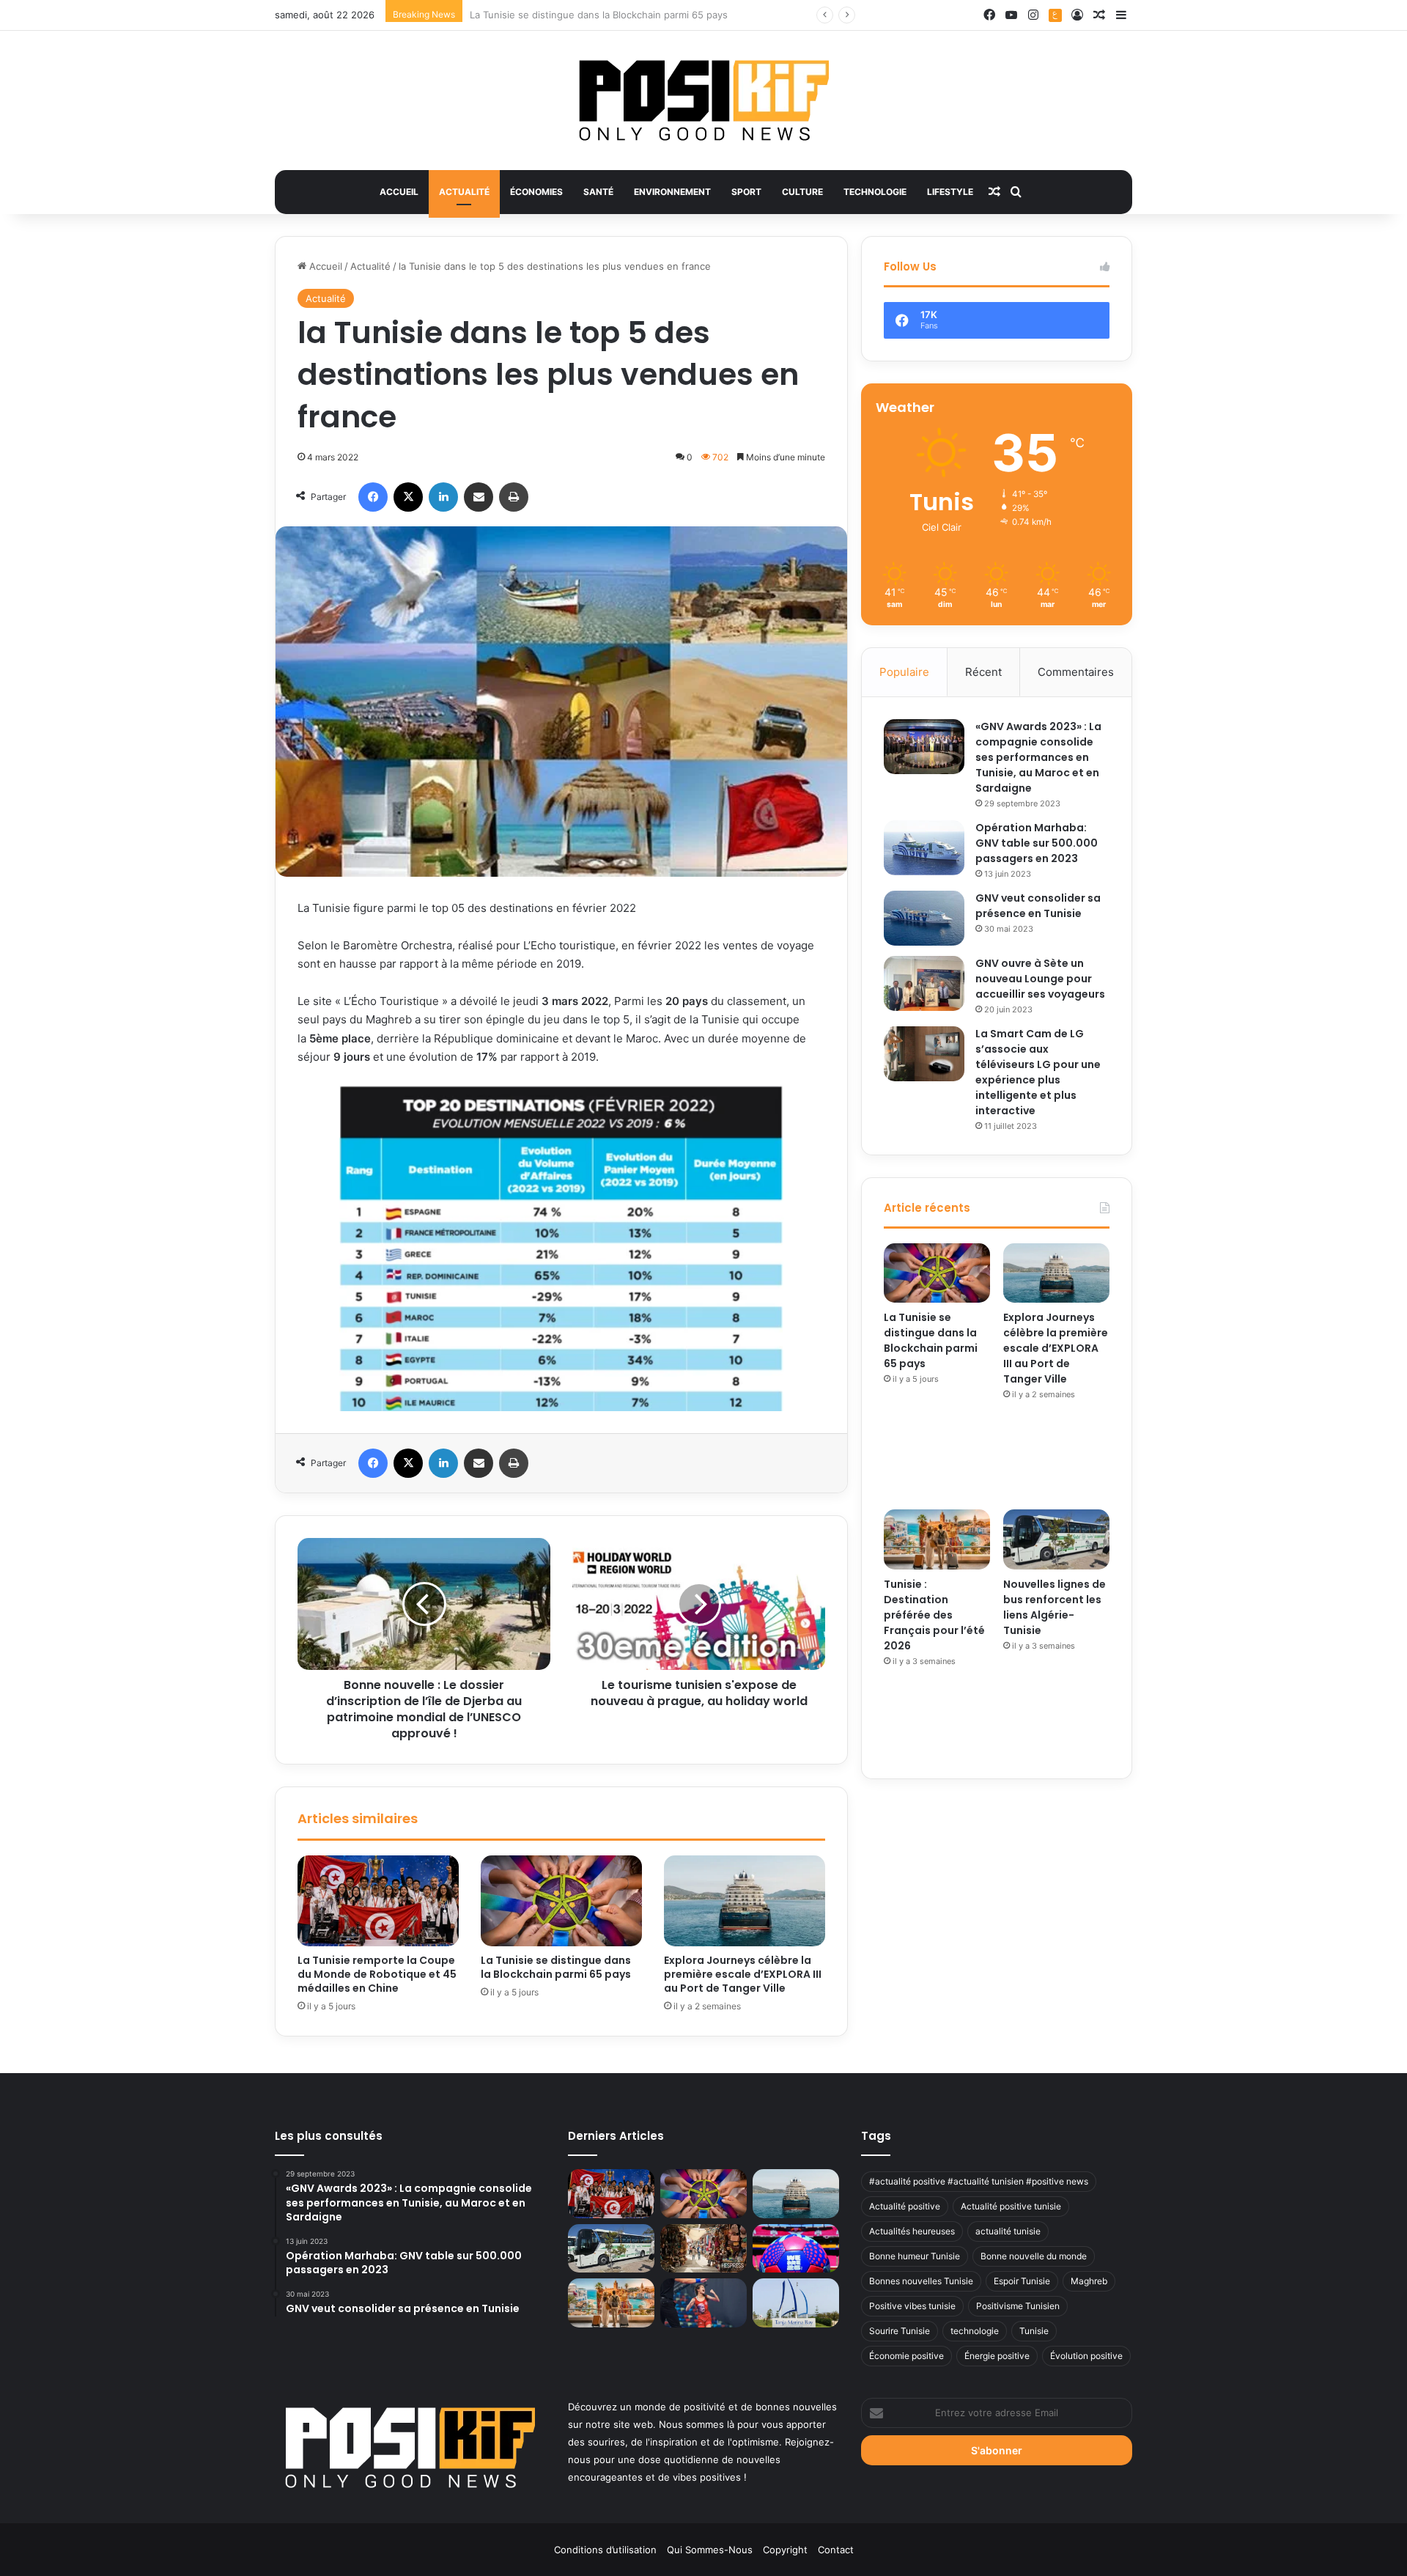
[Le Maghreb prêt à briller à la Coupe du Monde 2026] (796, 2249)
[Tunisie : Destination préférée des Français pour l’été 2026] (937, 1539)
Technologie (875, 192)
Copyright (785, 2550)
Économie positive (906, 2356)
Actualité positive (905, 2206)
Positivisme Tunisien (1018, 2306)
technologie (975, 2331)
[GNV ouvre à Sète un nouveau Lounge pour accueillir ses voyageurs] (924, 983)
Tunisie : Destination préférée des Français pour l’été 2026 (934, 1615)
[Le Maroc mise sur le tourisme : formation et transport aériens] (703, 2249)
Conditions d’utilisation (605, 2550)
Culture (802, 192)
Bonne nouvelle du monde (1034, 2256)
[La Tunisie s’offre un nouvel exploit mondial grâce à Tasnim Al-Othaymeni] (703, 2303)
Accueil (399, 192)
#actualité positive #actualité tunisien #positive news (979, 2181)
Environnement (672, 192)
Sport (746, 192)
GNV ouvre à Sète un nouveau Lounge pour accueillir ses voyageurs (1040, 979)
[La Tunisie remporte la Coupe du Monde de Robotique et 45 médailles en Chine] (378, 1901)
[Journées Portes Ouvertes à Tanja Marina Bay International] (796, 2303)
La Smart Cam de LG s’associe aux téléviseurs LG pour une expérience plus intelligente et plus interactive (1038, 1072)
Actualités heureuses (912, 2231)
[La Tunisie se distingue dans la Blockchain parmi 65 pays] (561, 1901)
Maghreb (1089, 2281)
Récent (983, 672)
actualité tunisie (1008, 2231)
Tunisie (1034, 2331)
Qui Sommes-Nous (710, 2550)
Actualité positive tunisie (1011, 2206)
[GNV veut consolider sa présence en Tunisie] (924, 918)
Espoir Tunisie (1022, 2281)
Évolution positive (1086, 2356)
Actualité (464, 192)
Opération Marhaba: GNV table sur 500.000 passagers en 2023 (1037, 843)
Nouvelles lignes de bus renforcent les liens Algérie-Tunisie (1055, 1607)
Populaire (904, 672)
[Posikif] (704, 100)
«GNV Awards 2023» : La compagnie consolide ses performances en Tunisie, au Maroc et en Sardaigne (1038, 757)
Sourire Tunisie (900, 2331)
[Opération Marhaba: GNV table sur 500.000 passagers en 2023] (924, 848)
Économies (536, 192)
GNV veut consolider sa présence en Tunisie (1038, 906)
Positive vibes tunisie (912, 2306)
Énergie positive (997, 2356)
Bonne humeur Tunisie (915, 2256)
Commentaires (1076, 672)
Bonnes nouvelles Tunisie (921, 2281)
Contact (836, 2550)
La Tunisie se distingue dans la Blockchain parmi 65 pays (556, 1967)
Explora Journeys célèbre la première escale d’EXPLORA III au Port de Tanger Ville (656, 15)
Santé (598, 192)
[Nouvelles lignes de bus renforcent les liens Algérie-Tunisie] (1056, 1539)
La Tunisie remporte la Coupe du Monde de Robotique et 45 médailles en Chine (377, 1974)
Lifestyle (950, 192)
